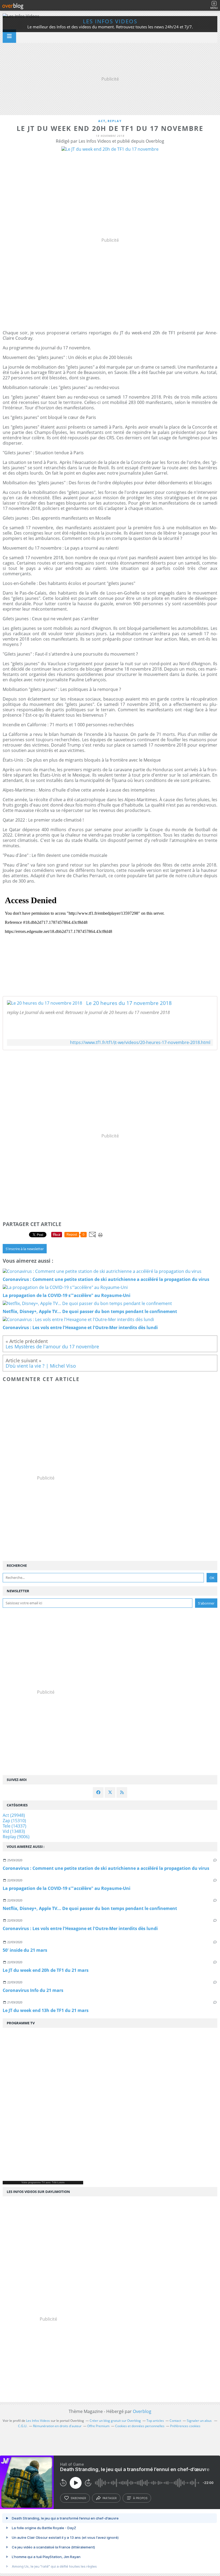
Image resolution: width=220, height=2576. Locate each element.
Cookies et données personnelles (140, 2426)
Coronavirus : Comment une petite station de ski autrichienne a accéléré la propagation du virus (106, 1868)
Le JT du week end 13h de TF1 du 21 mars (46, 2010)
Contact (175, 2421)
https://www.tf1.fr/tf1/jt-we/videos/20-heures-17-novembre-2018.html (140, 1043)
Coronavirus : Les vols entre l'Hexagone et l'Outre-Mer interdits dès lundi (80, 1928)
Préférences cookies (185, 2426)
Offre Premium (98, 2426)
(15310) (14, 1821)
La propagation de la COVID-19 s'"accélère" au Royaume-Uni (67, 1888)
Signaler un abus (200, 2421)
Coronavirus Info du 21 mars (33, 1990)
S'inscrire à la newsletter (25, 1249)
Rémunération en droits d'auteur (57, 2426)
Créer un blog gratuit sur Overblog (115, 2421)
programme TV (36, 2182)
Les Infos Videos (110, 21)
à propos (140, 2498)
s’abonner (78, 2498)
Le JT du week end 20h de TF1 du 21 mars (46, 1970)
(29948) (14, 1815)
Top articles (155, 2421)
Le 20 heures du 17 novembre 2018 (129, 1003)
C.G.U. (23, 2426)
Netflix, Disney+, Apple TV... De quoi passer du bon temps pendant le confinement (90, 1908)
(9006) (16, 1837)
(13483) (14, 1831)
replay (115, 121)
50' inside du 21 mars (25, 1950)
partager (110, 2498)
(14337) (14, 1826)
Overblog (142, 2411)
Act (102, 121)
